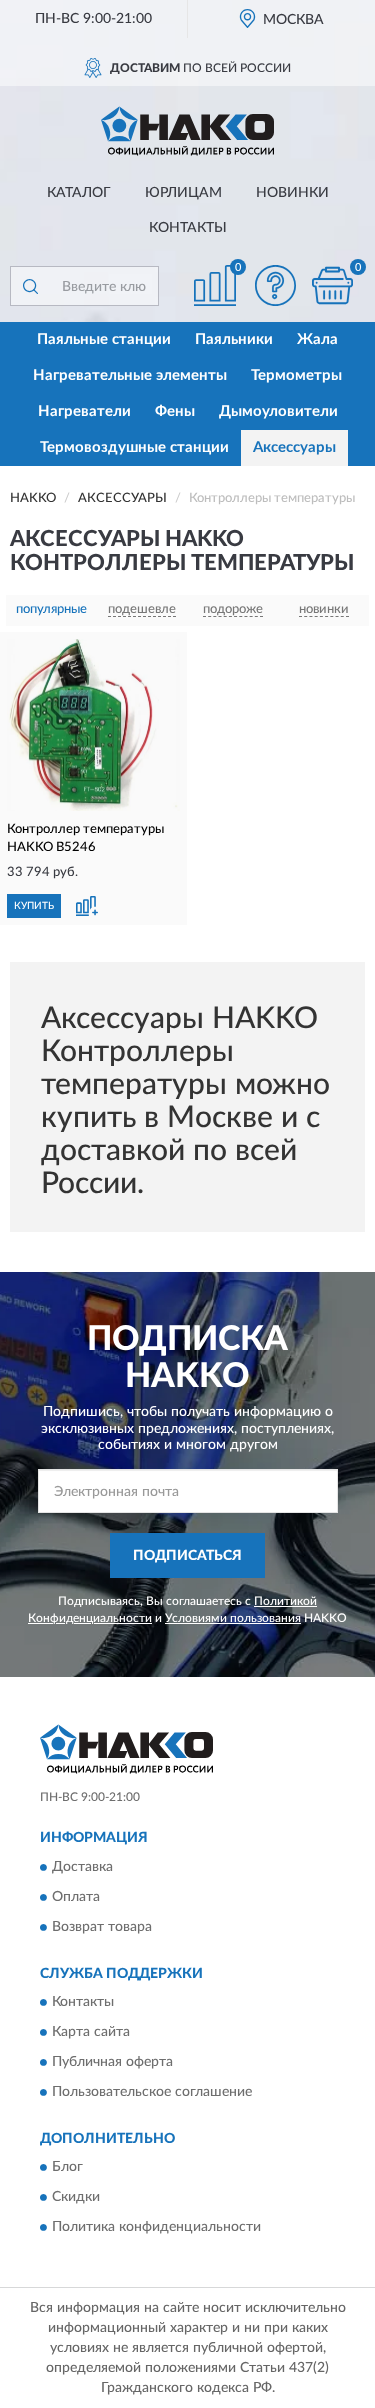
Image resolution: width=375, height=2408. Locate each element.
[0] (332, 285)
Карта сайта (91, 2033)
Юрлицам (183, 193)
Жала (317, 339)
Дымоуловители (278, 411)
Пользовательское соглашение (152, 2093)
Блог (67, 2168)
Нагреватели (84, 411)
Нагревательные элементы (130, 375)
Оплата (76, 1897)
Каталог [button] (79, 193)
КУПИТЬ (34, 906)
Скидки (76, 2198)
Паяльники (234, 339)
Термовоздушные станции (134, 447)
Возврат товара (102, 1927)
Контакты (188, 228)
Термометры (296, 375)
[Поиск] (30, 286)
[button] (275, 285)
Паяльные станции (104, 339)
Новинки (292, 193)
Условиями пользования (233, 1618)
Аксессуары (294, 447)
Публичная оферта (112, 2063)
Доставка (82, 1867)
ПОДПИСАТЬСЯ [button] (187, 1556)
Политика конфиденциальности (156, 2228)
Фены (175, 411)
